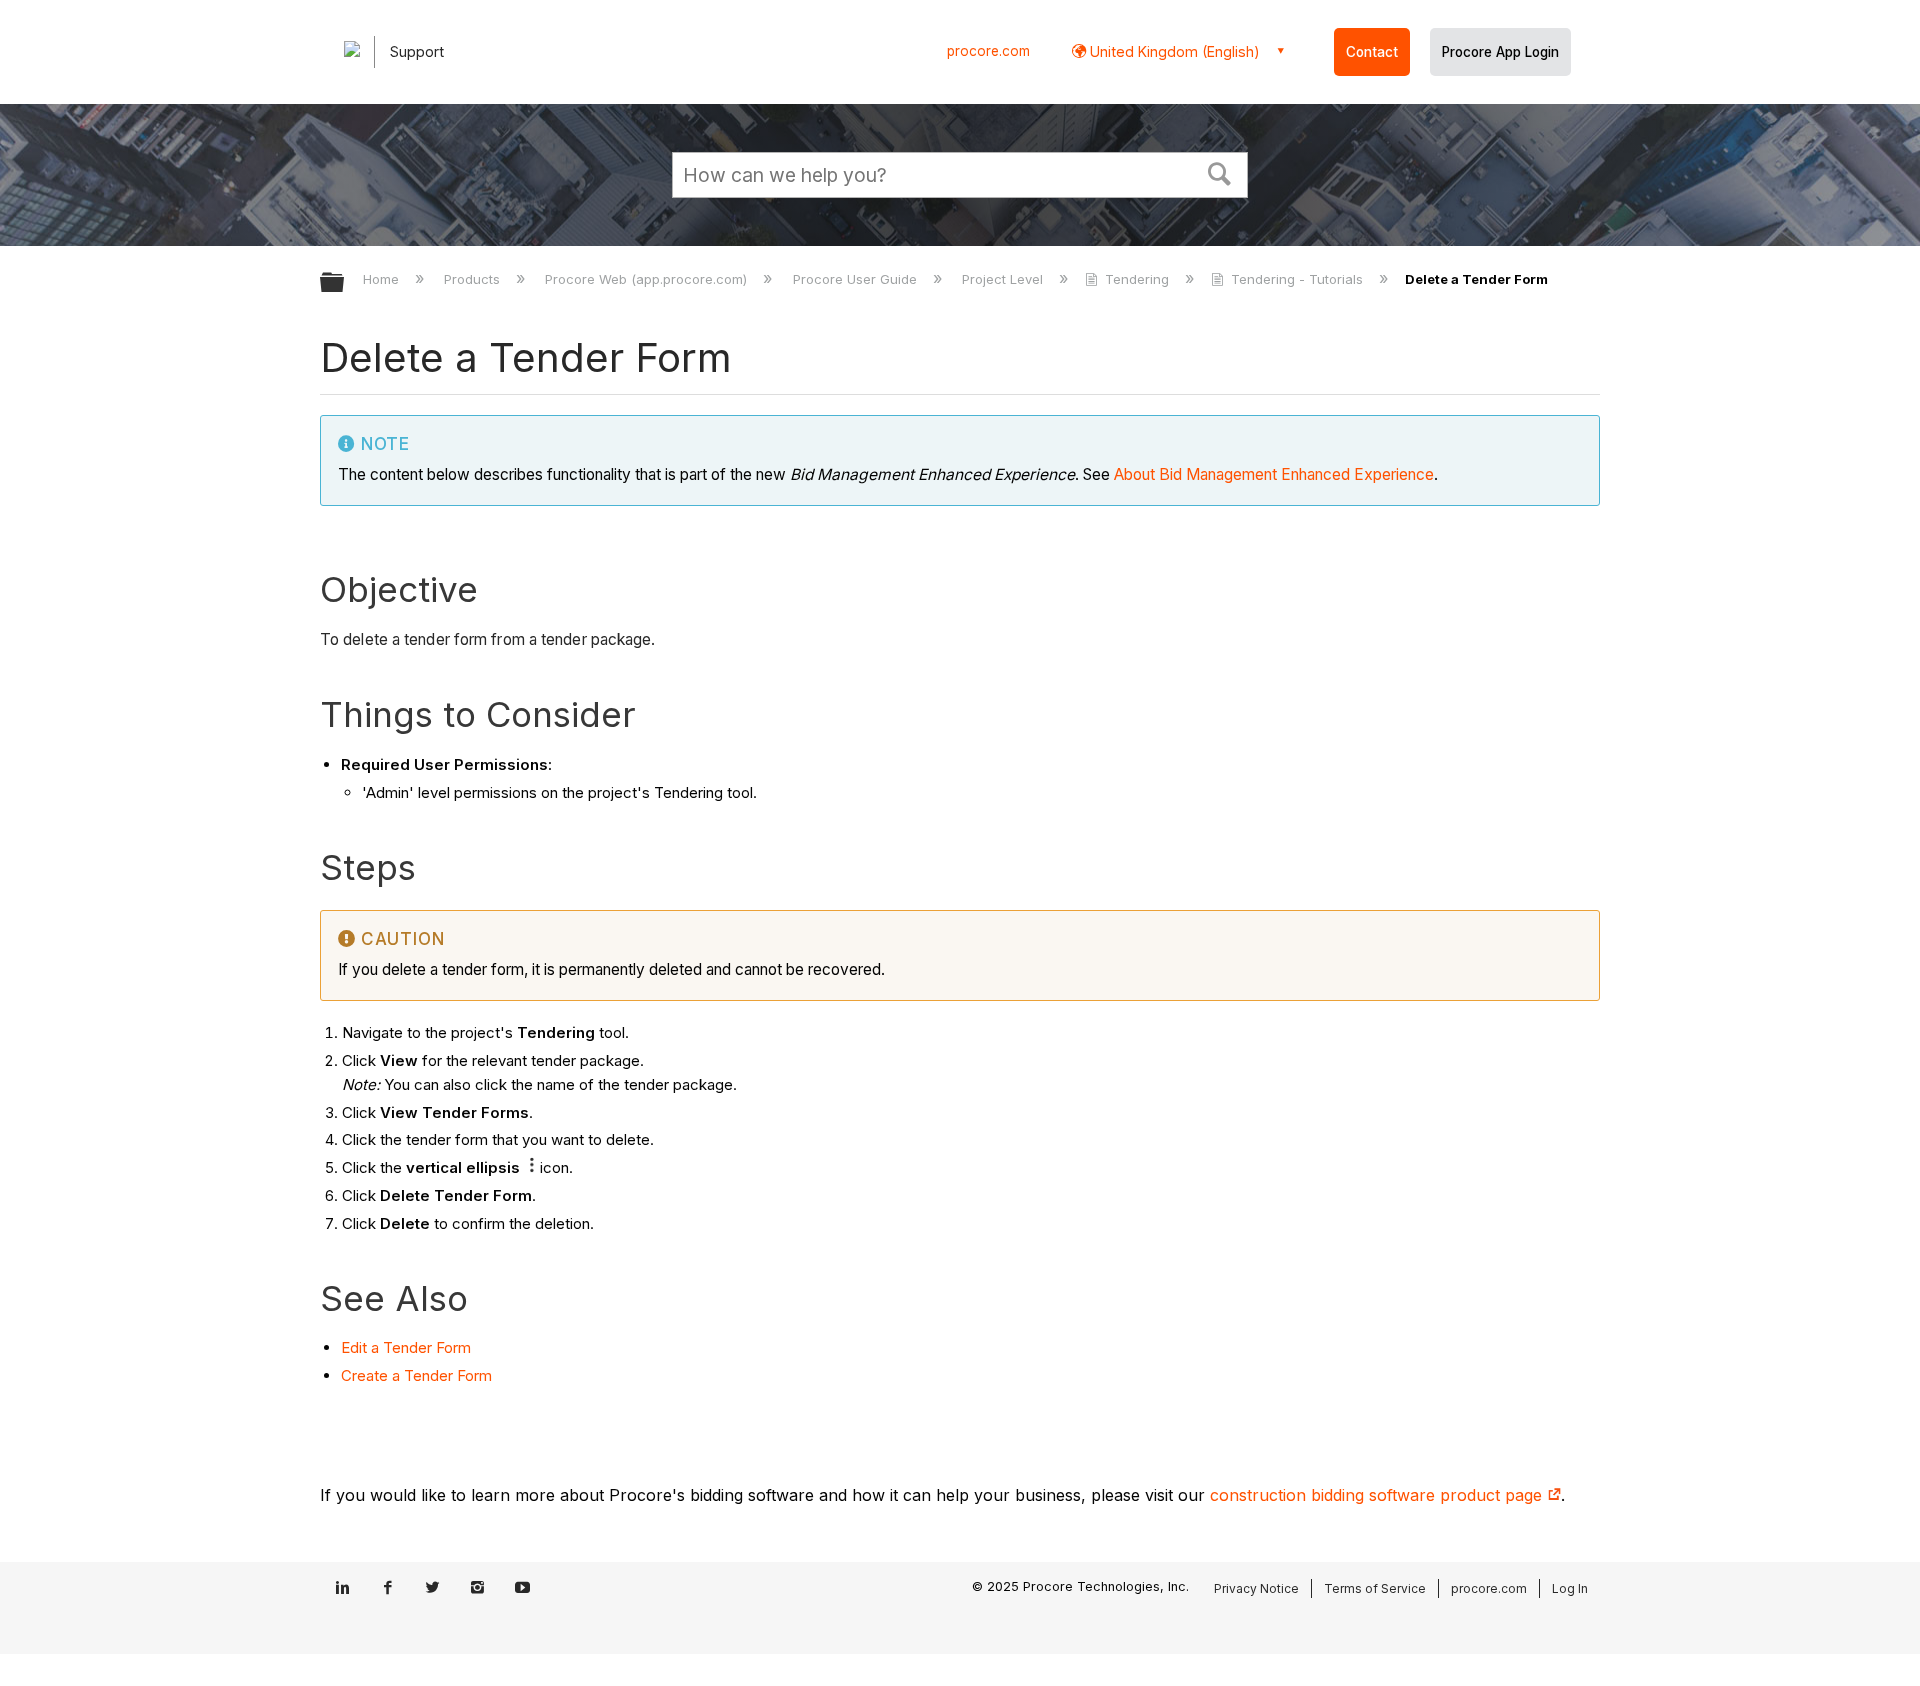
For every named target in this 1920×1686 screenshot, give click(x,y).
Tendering (1137, 279)
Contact (1372, 52)
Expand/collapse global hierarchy (345, 283)
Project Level (1004, 279)
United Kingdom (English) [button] (1173, 51)
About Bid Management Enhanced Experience (1274, 474)
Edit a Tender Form (406, 1347)
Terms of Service (1375, 1588)
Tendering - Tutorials (1297, 279)
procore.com (988, 51)
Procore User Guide (856, 279)
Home (383, 279)
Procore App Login (1500, 52)
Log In (1570, 1588)
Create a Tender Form (416, 1375)
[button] (1220, 172)
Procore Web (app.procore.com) (648, 279)
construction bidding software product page (1378, 1495)
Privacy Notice (1256, 1588)
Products (474, 279)
